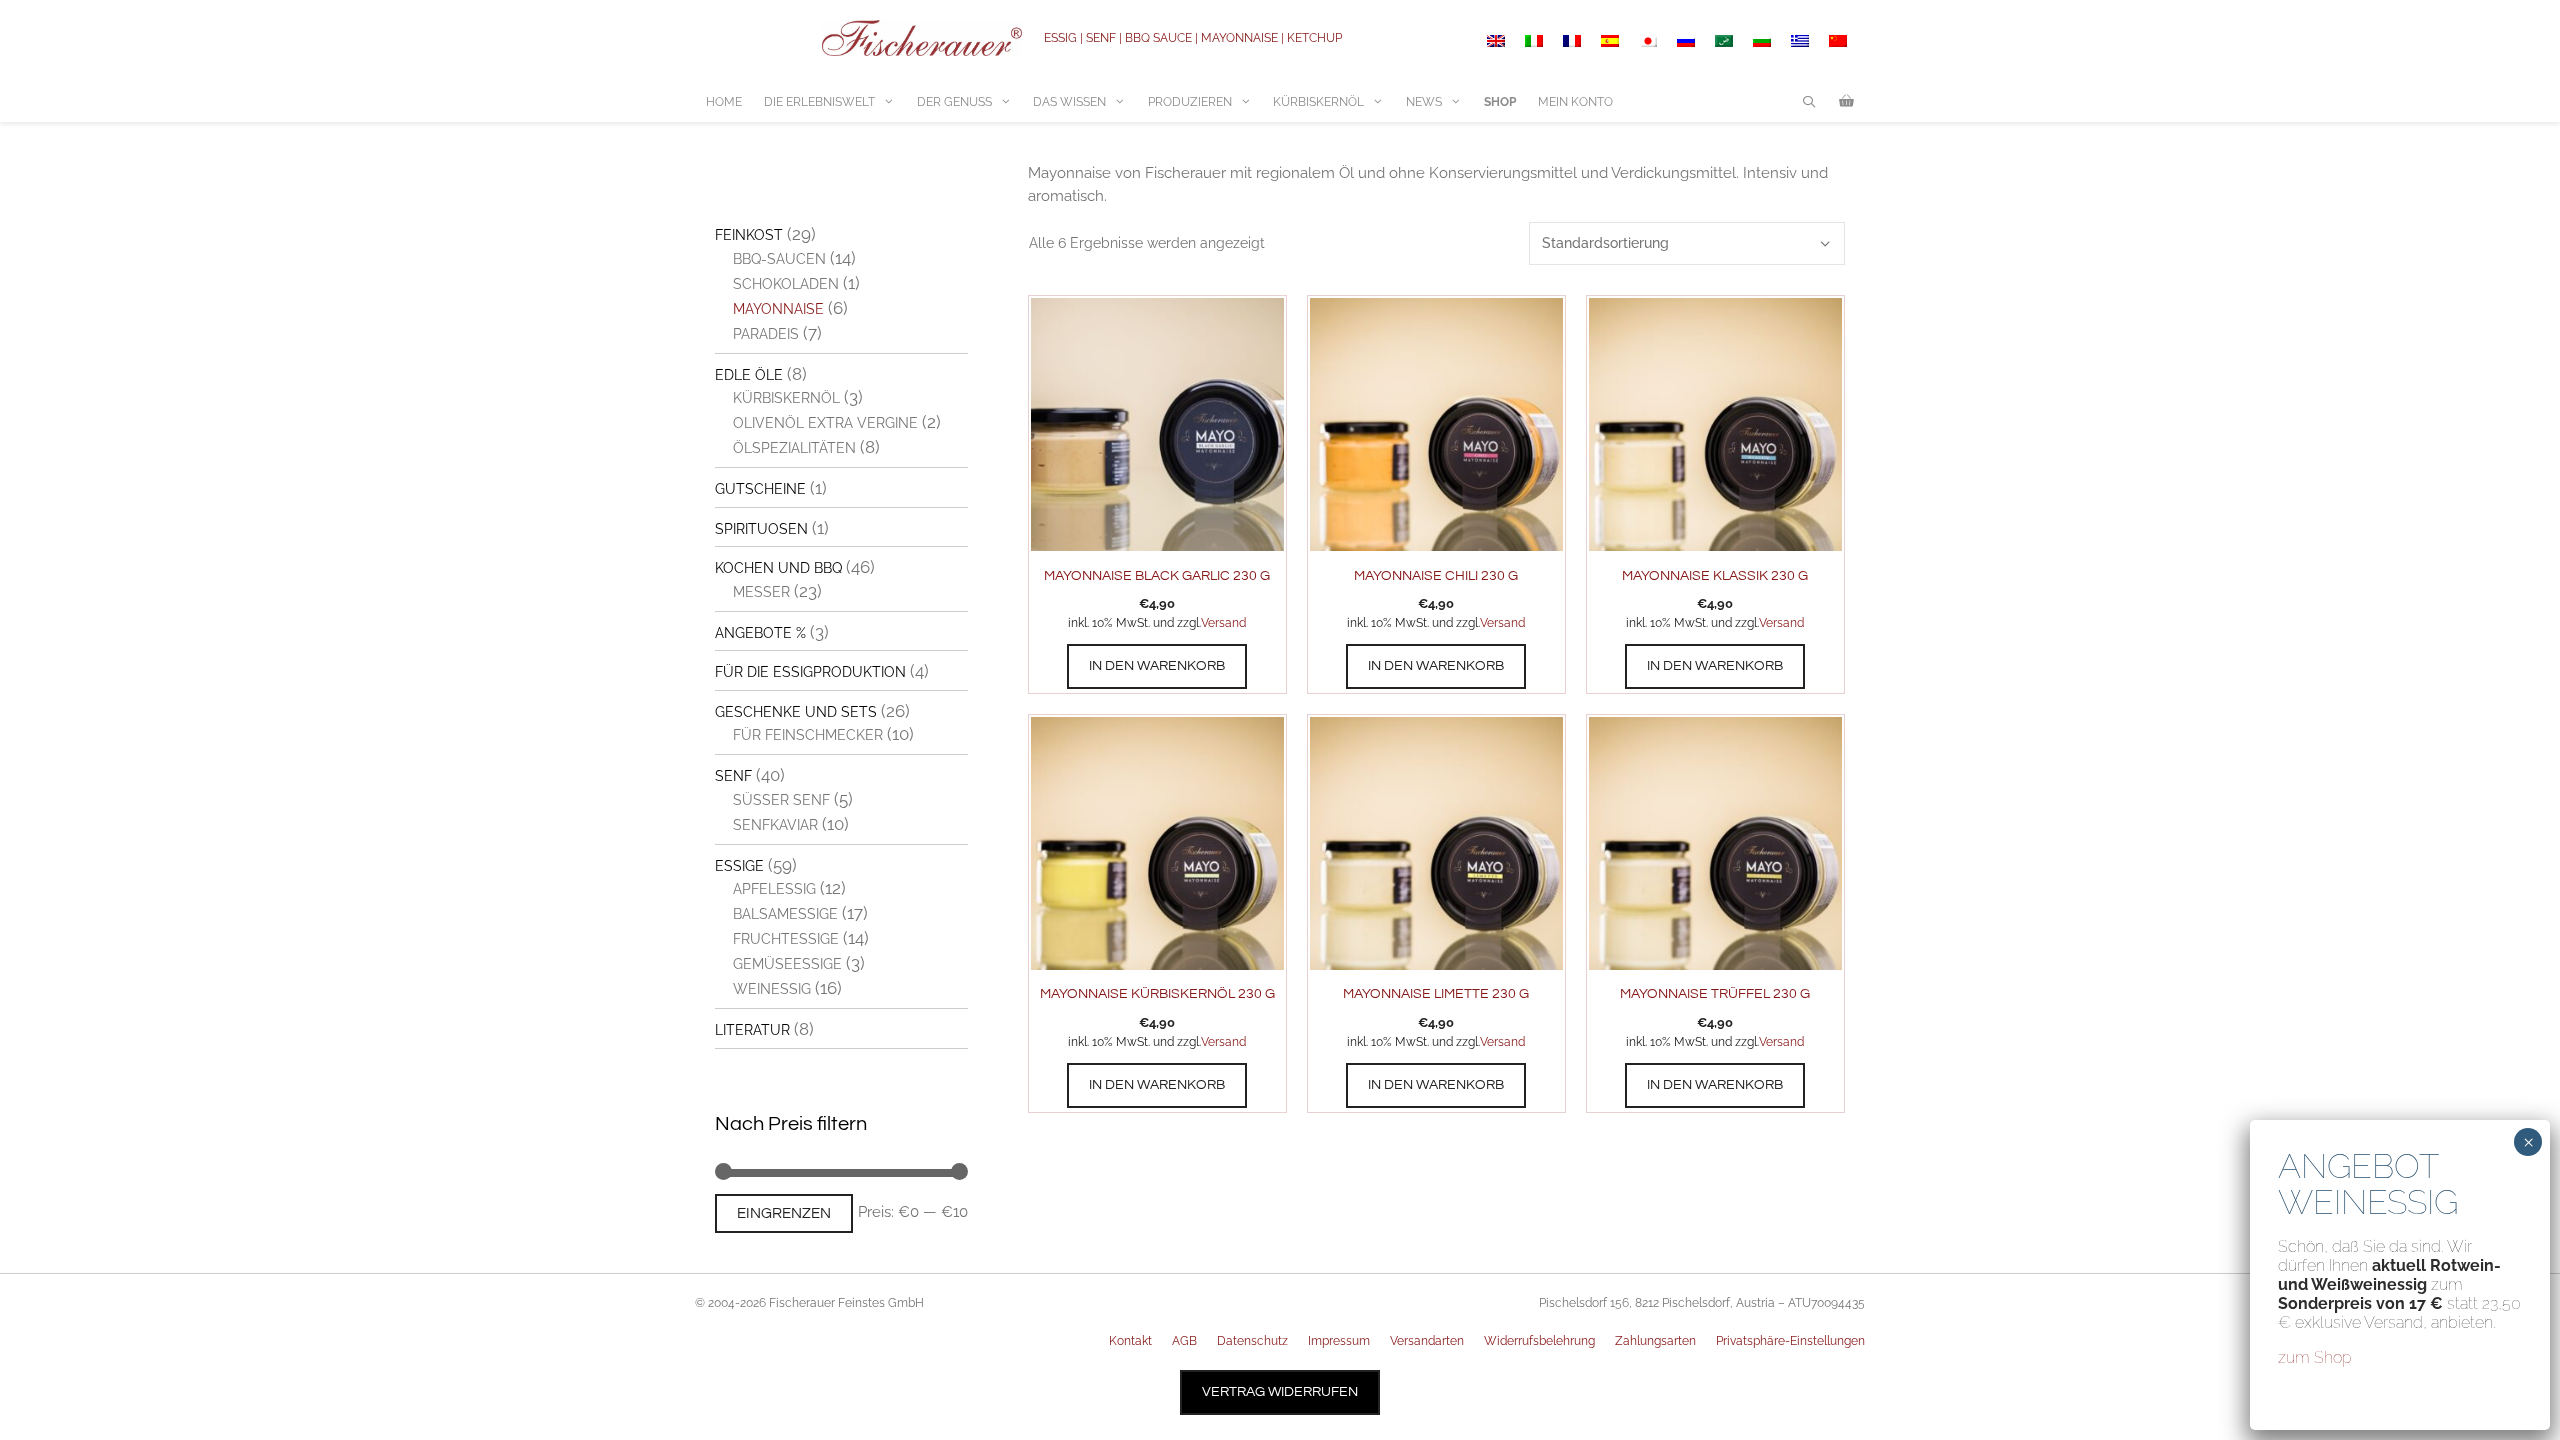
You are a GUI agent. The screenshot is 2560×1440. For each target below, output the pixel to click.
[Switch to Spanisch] (1610, 41)
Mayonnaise (778, 309)
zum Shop (2315, 1357)
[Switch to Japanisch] (1648, 41)
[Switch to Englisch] (1496, 41)
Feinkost (749, 235)
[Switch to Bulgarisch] (1762, 41)
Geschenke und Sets (796, 712)
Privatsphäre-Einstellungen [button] (1790, 1341)
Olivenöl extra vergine (825, 423)
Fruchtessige (786, 939)
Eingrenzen (784, 1213)
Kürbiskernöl (1318, 102)
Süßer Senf (781, 800)
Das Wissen (1069, 102)
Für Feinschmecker (808, 735)
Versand (1223, 623)
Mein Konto (1575, 102)
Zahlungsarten (1655, 1341)
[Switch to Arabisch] (1724, 41)
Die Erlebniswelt (819, 102)
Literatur (752, 1030)
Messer (761, 592)
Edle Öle (749, 375)
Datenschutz (1252, 1341)
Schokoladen (786, 284)
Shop (1500, 102)
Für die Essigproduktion (810, 672)
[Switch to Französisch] (1572, 41)
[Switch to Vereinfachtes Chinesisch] (1838, 41)
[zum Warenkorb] (1846, 102)
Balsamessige (785, 914)
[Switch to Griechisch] (1800, 41)
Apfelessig (774, 889)
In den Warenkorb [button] (1157, 666)
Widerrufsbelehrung (1539, 1341)
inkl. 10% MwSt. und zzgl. (1134, 623)
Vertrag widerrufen (1280, 1392)
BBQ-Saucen (779, 259)
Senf (733, 776)
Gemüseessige (787, 964)
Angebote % (760, 633)
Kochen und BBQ (778, 568)
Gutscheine (760, 489)
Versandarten (1427, 1341)
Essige (739, 866)
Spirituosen (761, 529)
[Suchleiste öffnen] (1809, 102)
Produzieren (1190, 102)
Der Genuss (954, 102)
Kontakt (1130, 1341)
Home (724, 102)
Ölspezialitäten (794, 448)
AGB (1184, 1341)
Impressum (1339, 1341)
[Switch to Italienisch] (1534, 41)
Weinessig (772, 989)
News (1424, 102)
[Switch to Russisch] (1686, 41)
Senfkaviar (775, 825)
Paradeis (766, 334)
